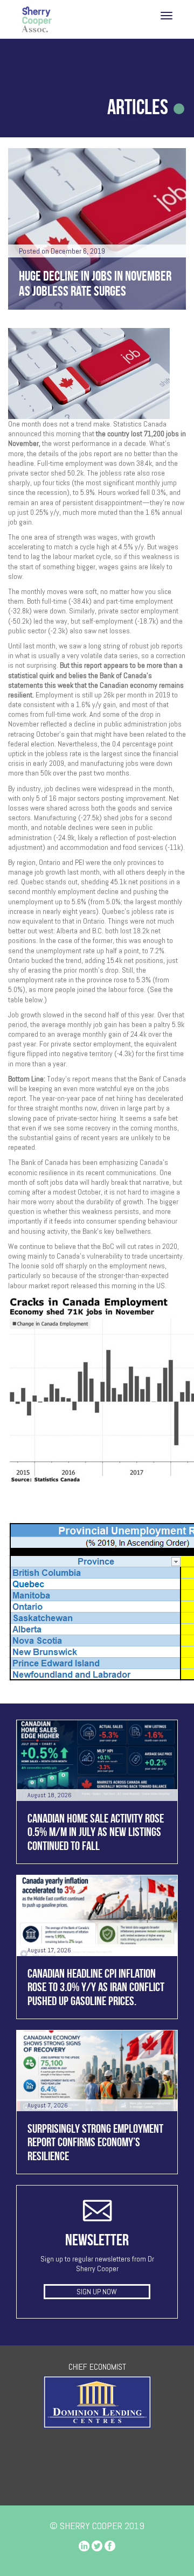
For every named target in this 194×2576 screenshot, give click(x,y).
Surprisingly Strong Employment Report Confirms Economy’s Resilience (95, 2142)
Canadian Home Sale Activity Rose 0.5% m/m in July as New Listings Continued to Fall (96, 1832)
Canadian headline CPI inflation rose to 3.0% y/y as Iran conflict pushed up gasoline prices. (96, 1987)
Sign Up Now (97, 2292)
